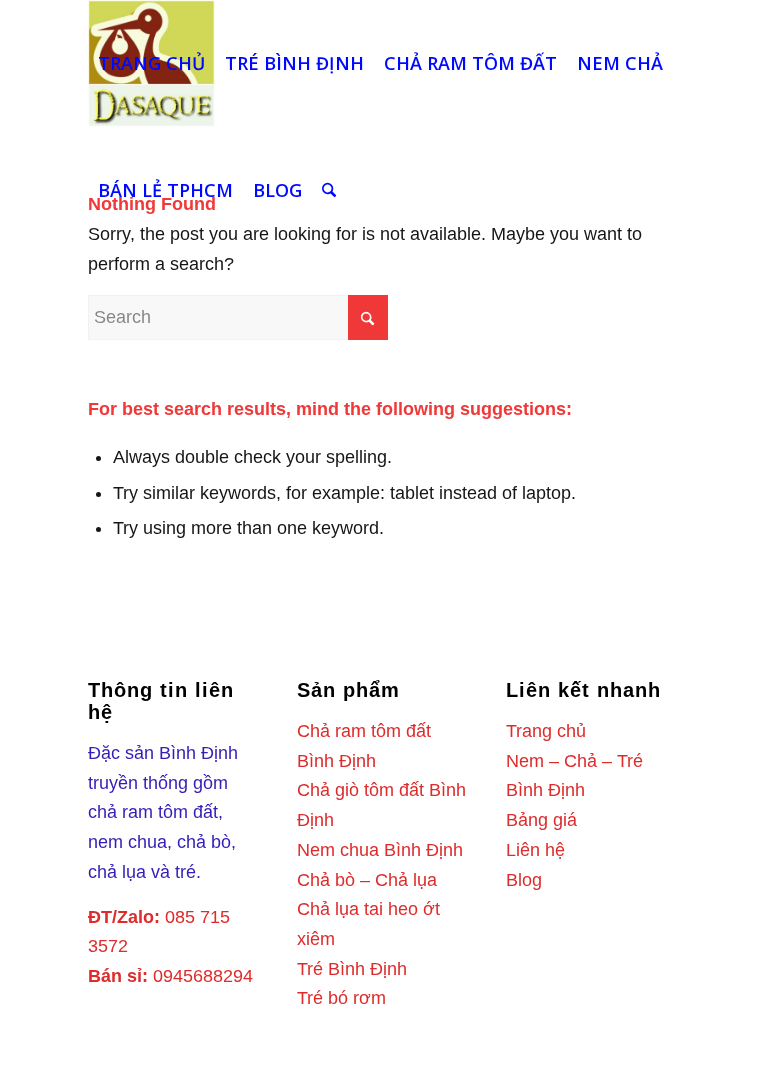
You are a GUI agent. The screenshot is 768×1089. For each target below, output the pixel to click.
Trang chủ (546, 731)
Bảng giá (541, 820)
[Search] (329, 190)
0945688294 (203, 976)
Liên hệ (535, 850)
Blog (524, 880)
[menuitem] (151, 63)
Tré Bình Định (352, 969)
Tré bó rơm (341, 998)
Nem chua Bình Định (380, 850)
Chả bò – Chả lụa (367, 880)
